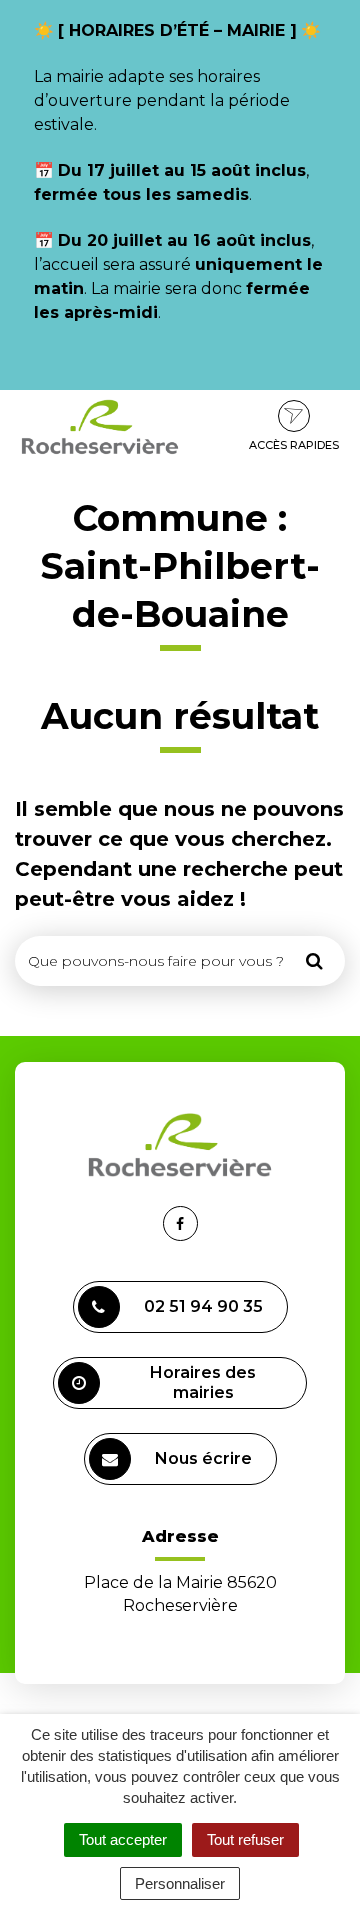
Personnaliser (180, 1883)
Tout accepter (123, 1839)
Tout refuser (245, 1839)
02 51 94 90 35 (203, 1306)
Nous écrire (203, 1458)
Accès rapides (294, 445)
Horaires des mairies (203, 1382)
